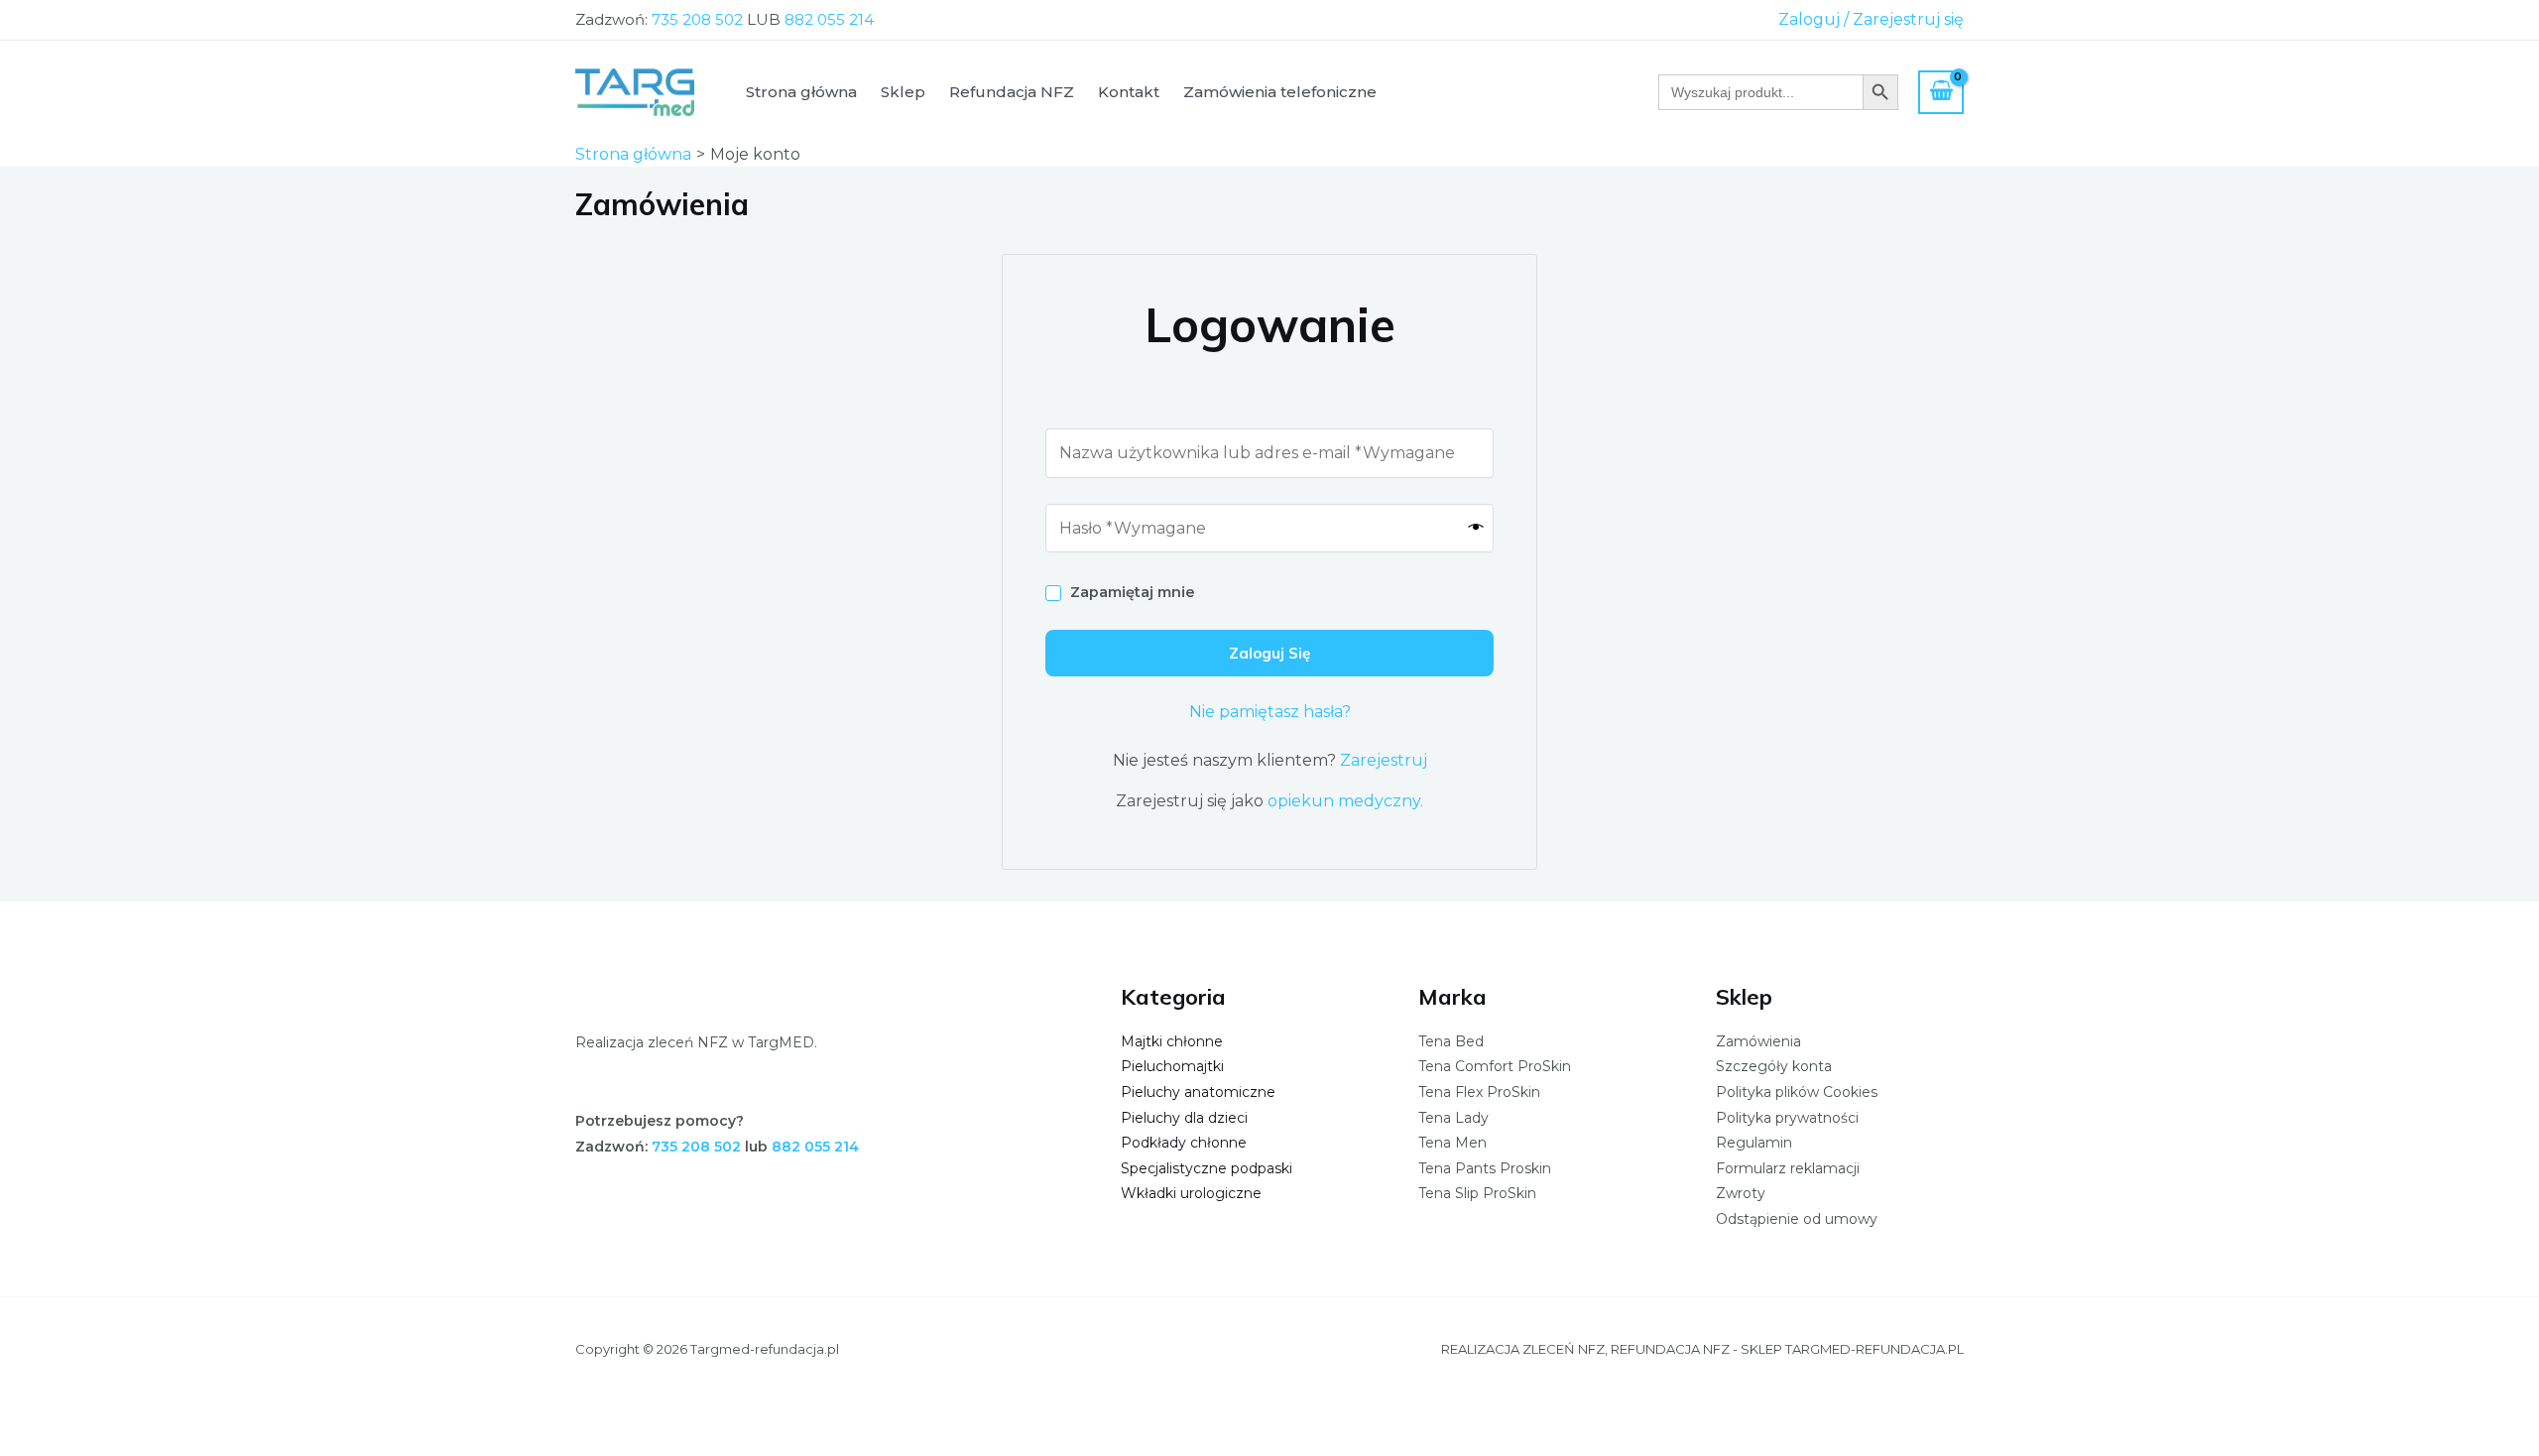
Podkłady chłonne (1184, 1143)
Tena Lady (1453, 1118)
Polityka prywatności (1787, 1118)
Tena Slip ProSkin (1477, 1193)
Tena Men (1452, 1143)
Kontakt (1129, 92)
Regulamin (1754, 1143)
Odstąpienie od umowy (1797, 1219)
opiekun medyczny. (1345, 801)
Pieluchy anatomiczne (1198, 1092)
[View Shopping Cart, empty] (1941, 92)
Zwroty (1741, 1193)
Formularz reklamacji (1788, 1168)
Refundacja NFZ (1012, 92)
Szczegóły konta (1774, 1066)
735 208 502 (697, 19)
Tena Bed (1451, 1041)
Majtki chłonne (1172, 1041)
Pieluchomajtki (1172, 1066)
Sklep (903, 92)
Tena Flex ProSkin (1479, 1092)
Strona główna (801, 92)
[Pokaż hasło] (1476, 528)
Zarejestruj (1384, 760)
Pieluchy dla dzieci (1184, 1118)
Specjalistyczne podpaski (1207, 1168)
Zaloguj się (1269, 653)
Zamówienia (1758, 1041)
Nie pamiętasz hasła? (1270, 712)
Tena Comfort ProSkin (1495, 1066)
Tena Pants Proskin (1485, 1168)
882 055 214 (829, 19)
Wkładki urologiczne (1191, 1193)
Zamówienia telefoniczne (1280, 92)
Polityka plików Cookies (1797, 1092)
